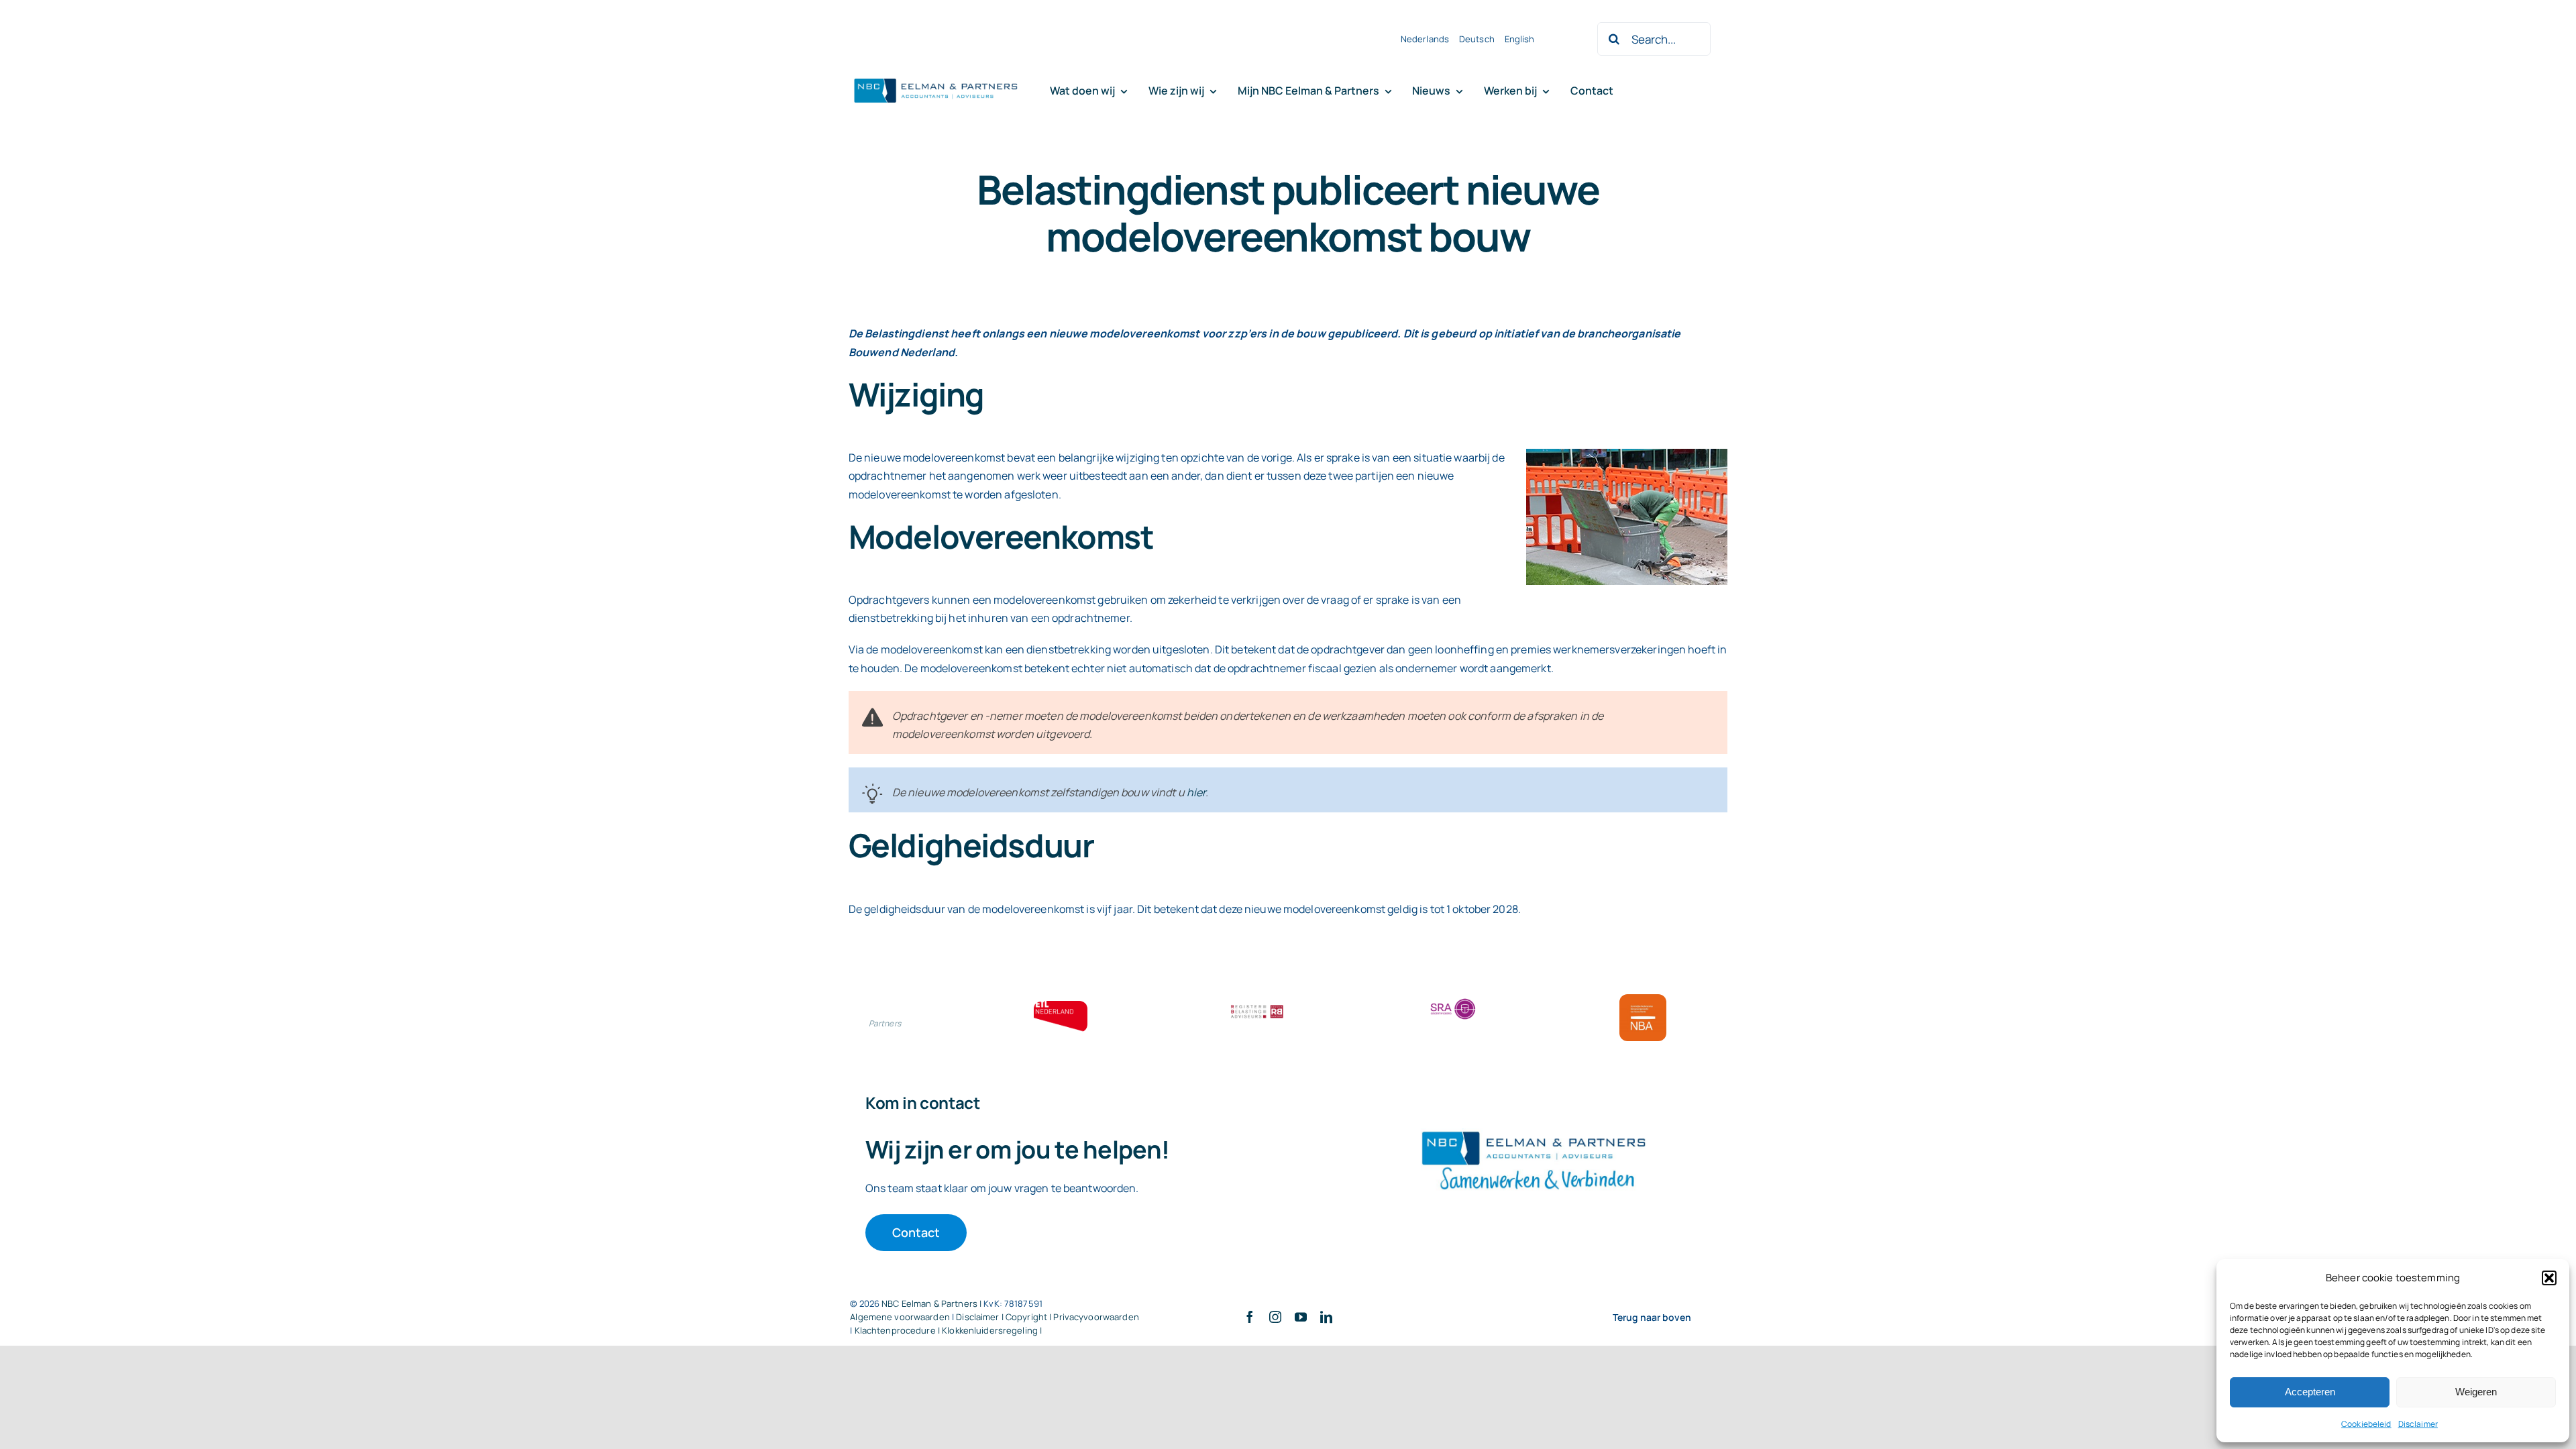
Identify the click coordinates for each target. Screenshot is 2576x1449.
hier (1196, 792)
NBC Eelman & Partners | (932, 1303)
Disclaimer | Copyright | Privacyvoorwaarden (1048, 1317)
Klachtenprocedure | (899, 1330)
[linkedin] (1326, 1317)
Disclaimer (2418, 1424)
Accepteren (2310, 1392)
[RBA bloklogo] (1257, 1006)
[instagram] (1275, 1317)
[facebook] (1250, 1317)
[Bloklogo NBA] (1643, 1000)
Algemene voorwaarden (900, 1317)
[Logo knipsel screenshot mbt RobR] (936, 79)
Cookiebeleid (2366, 1424)
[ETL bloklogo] (1061, 1006)
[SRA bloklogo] (1453, 1000)
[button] (2549, 1278)
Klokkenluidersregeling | (992, 1330)
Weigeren (2476, 1392)
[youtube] (1301, 1317)
